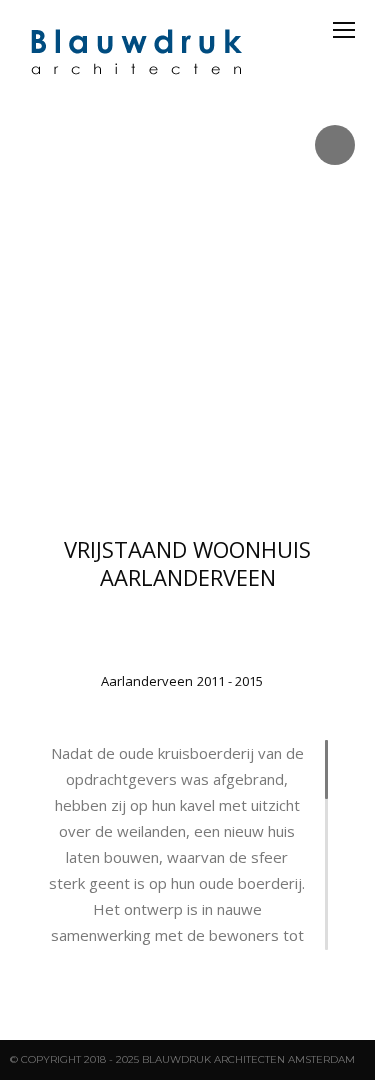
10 (233, 474)
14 (305, 474)
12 (269, 474)
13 (287, 474)
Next (355, 305)
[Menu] (344, 30)
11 (251, 474)
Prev (19, 305)
